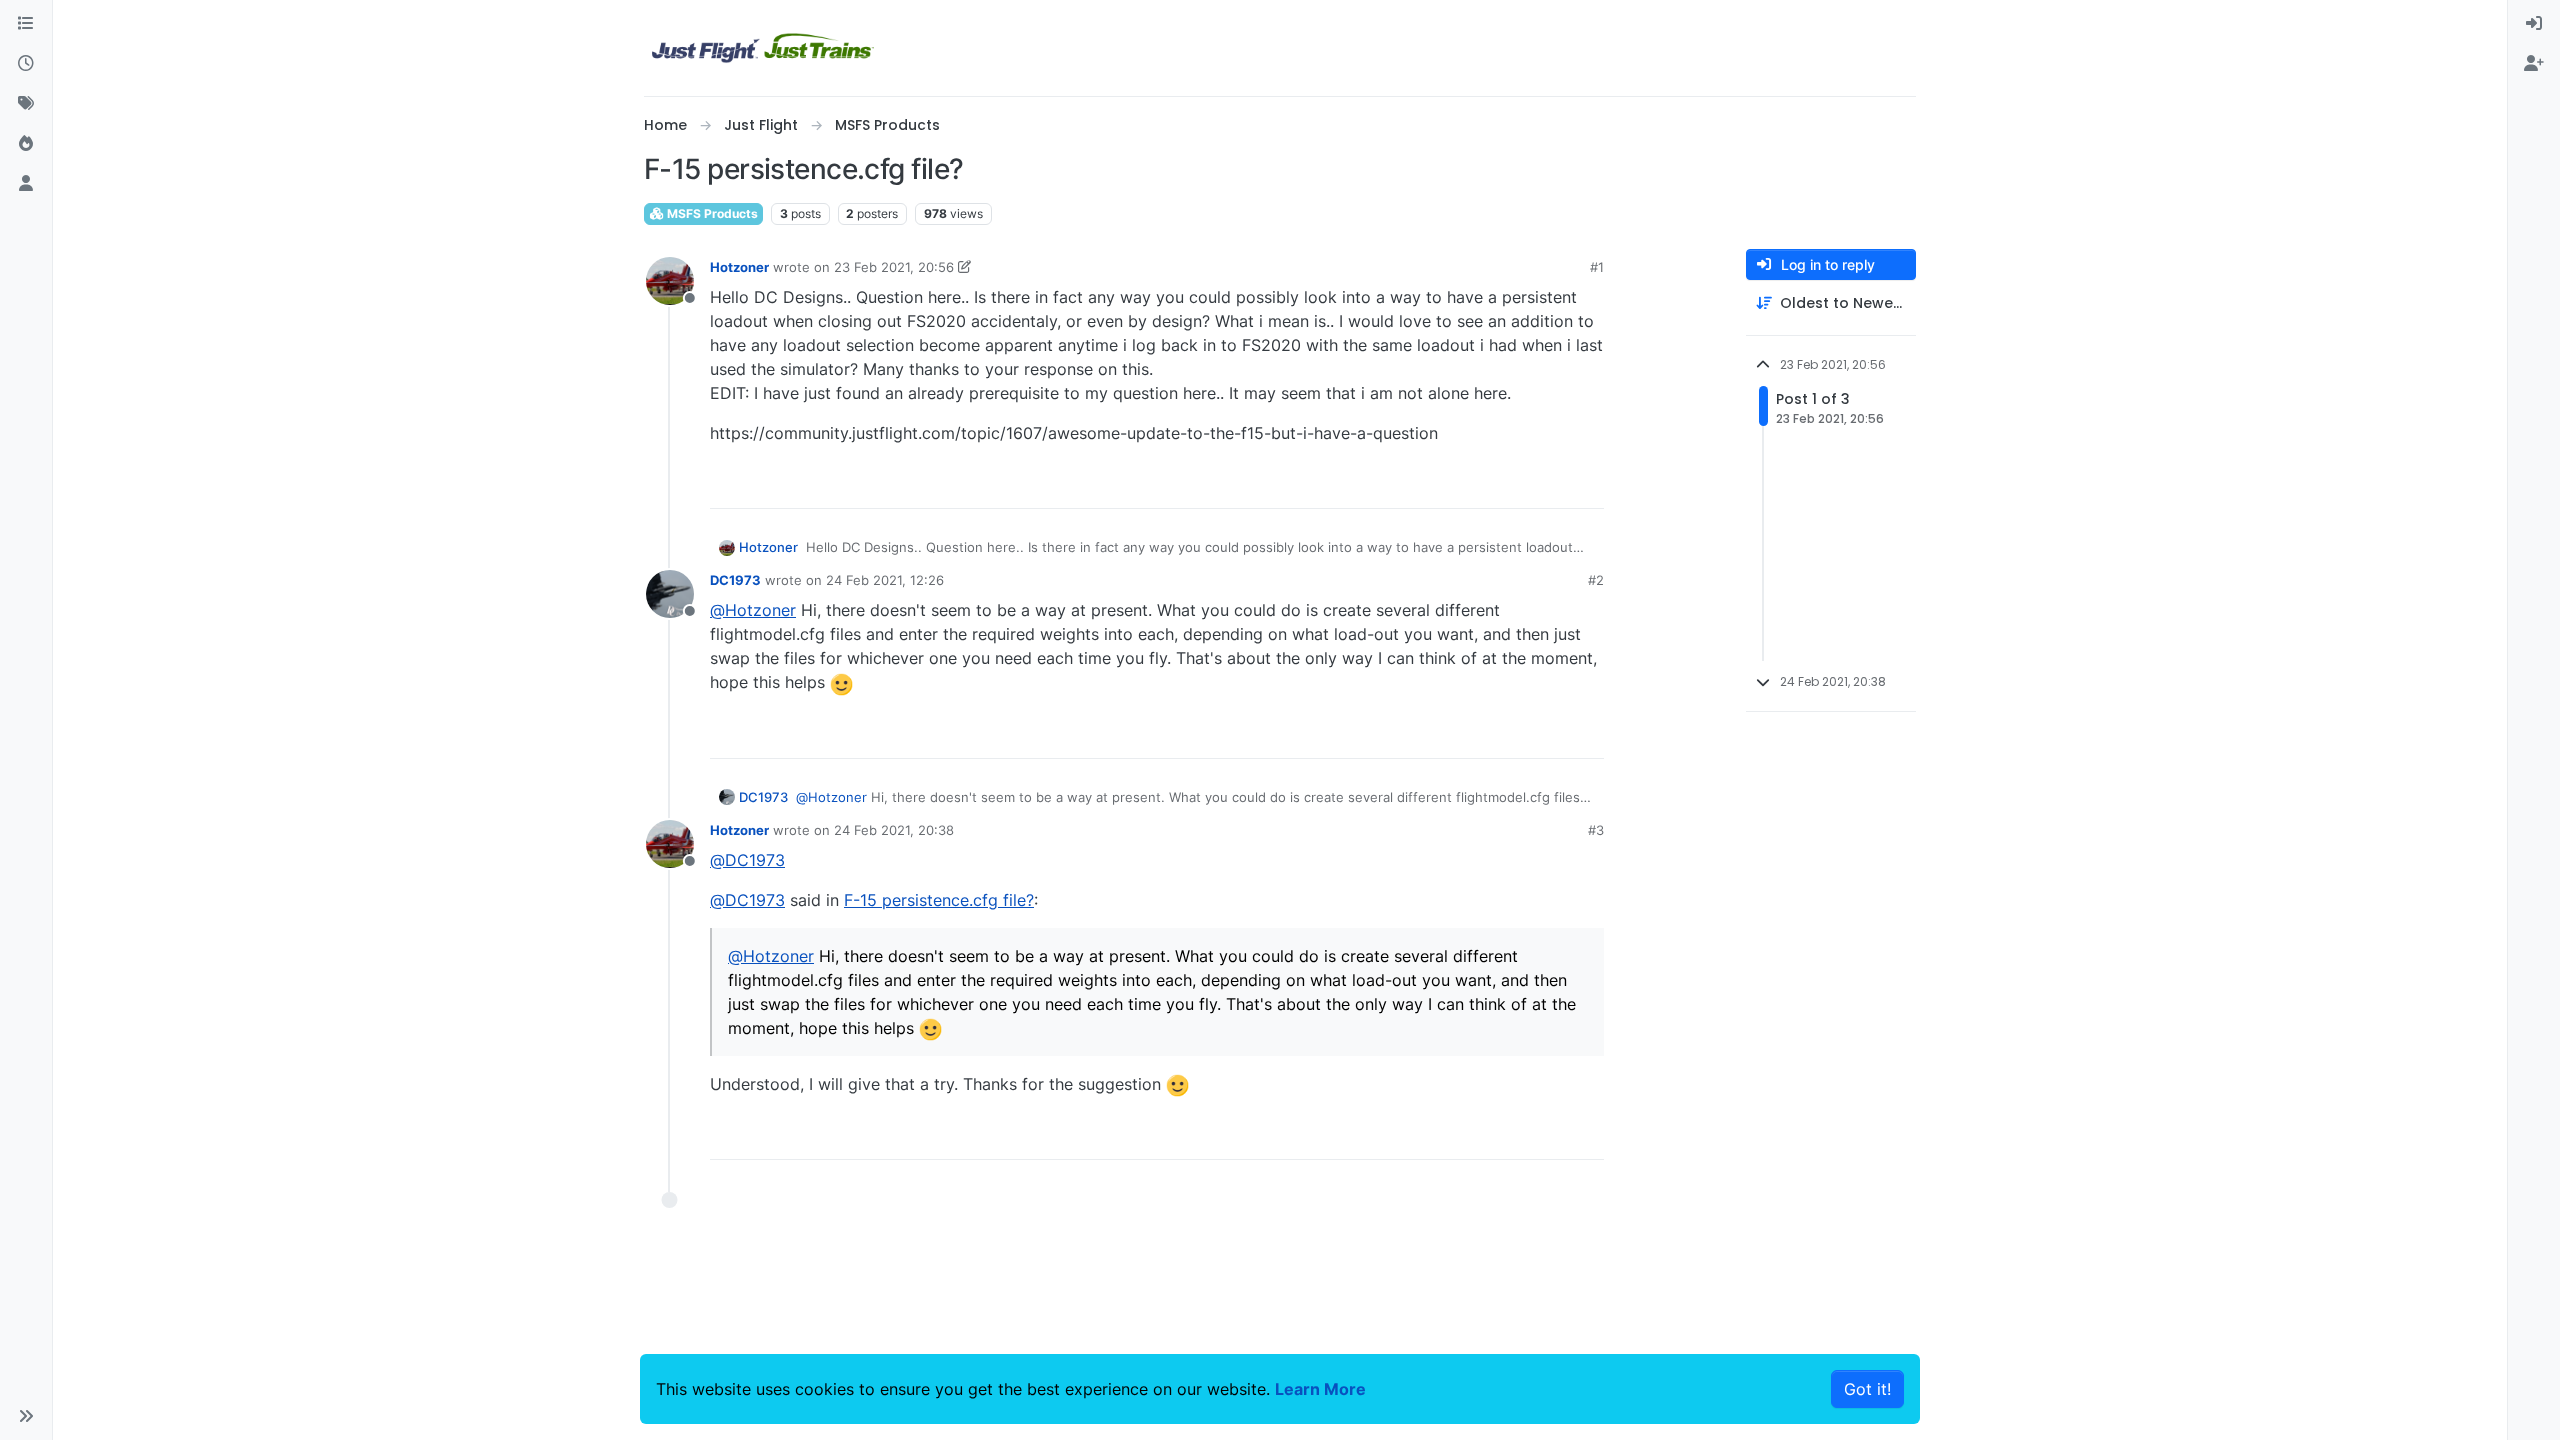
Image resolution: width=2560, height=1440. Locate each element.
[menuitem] (2534, 24)
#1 (1597, 267)
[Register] (2534, 64)
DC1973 (735, 580)
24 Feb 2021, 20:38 (894, 830)
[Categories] (26, 24)
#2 (1596, 580)
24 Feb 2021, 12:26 (885, 580)
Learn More (1320, 1389)
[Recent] (26, 64)
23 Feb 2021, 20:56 (894, 267)
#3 (1596, 830)
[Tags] (26, 104)
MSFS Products (711, 213)
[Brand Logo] (763, 48)
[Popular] (26, 144)
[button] (26, 1416)
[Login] (2534, 24)
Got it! (1867, 1389)
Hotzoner (739, 267)
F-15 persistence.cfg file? (939, 900)
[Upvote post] (1552, 484)
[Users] (26, 184)
